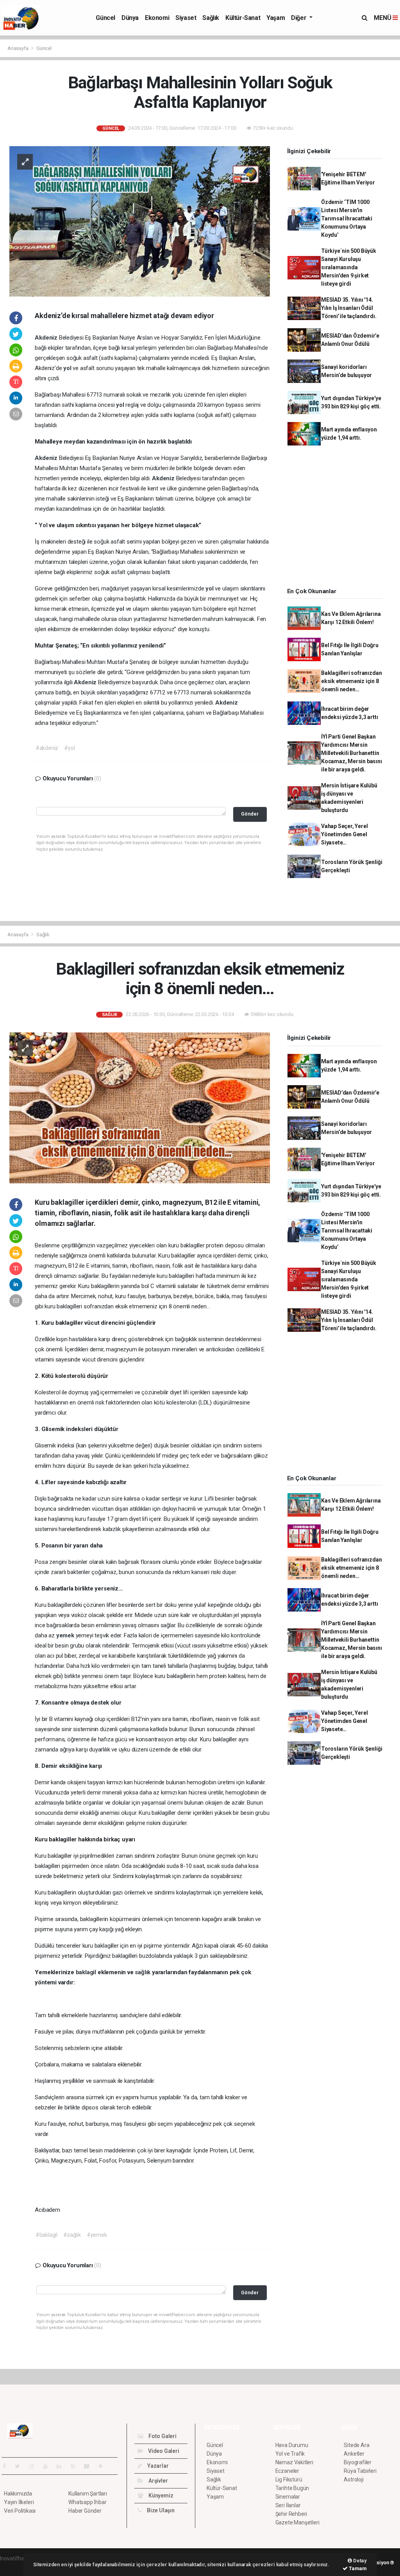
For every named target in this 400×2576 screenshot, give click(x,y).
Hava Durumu (292, 2445)
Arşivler (157, 2481)
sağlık (143, 1972)
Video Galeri (163, 2451)
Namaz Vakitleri (294, 2462)
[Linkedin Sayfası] (62, 2466)
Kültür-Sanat (243, 18)
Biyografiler (358, 2462)
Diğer (299, 18)
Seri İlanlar (288, 2505)
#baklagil (46, 2235)
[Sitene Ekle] (104, 2466)
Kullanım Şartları (88, 2494)
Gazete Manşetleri (297, 2522)
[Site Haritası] (90, 2466)
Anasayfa (18, 48)
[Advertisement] (338, 519)
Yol (44, 525)
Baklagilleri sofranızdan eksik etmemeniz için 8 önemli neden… (351, 681)
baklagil (87, 1972)
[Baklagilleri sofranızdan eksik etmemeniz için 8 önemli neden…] (140, 1107)
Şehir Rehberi (291, 2514)
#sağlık (72, 2235)
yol (68, 368)
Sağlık (211, 18)
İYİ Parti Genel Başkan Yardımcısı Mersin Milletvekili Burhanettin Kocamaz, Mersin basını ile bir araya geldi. (352, 753)
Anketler (354, 2454)
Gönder (250, 814)
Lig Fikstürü (289, 2479)
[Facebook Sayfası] (7, 2466)
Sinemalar (288, 2497)
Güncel (105, 18)
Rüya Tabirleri (360, 2471)
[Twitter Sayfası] (21, 2466)
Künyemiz (160, 2495)
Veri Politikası (20, 2511)
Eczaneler (287, 2471)
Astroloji (354, 2479)
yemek (66, 1635)
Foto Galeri (162, 2436)
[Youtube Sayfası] (48, 2466)
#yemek (97, 2235)
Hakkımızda (18, 2494)
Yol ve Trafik (290, 2454)
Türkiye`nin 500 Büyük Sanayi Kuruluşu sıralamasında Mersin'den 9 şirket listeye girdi (349, 267)
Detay (359, 2561)
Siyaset (186, 18)
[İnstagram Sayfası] (35, 2466)
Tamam (357, 2568)
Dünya (130, 18)
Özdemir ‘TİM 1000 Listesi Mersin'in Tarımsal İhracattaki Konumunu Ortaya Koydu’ (347, 218)
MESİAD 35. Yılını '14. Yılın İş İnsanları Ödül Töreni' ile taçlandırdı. (349, 308)
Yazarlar (157, 2466)
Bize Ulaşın (160, 2510)
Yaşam (276, 18)
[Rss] (76, 2466)
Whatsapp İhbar (87, 2502)
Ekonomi (157, 18)
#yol (69, 748)
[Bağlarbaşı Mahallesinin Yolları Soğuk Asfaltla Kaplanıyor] (140, 221)
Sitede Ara (356, 2445)
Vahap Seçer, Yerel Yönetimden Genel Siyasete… (345, 834)
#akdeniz (47, 748)
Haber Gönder (85, 2511)
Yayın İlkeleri (19, 2502)
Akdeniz (47, 338)
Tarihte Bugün (292, 2488)
